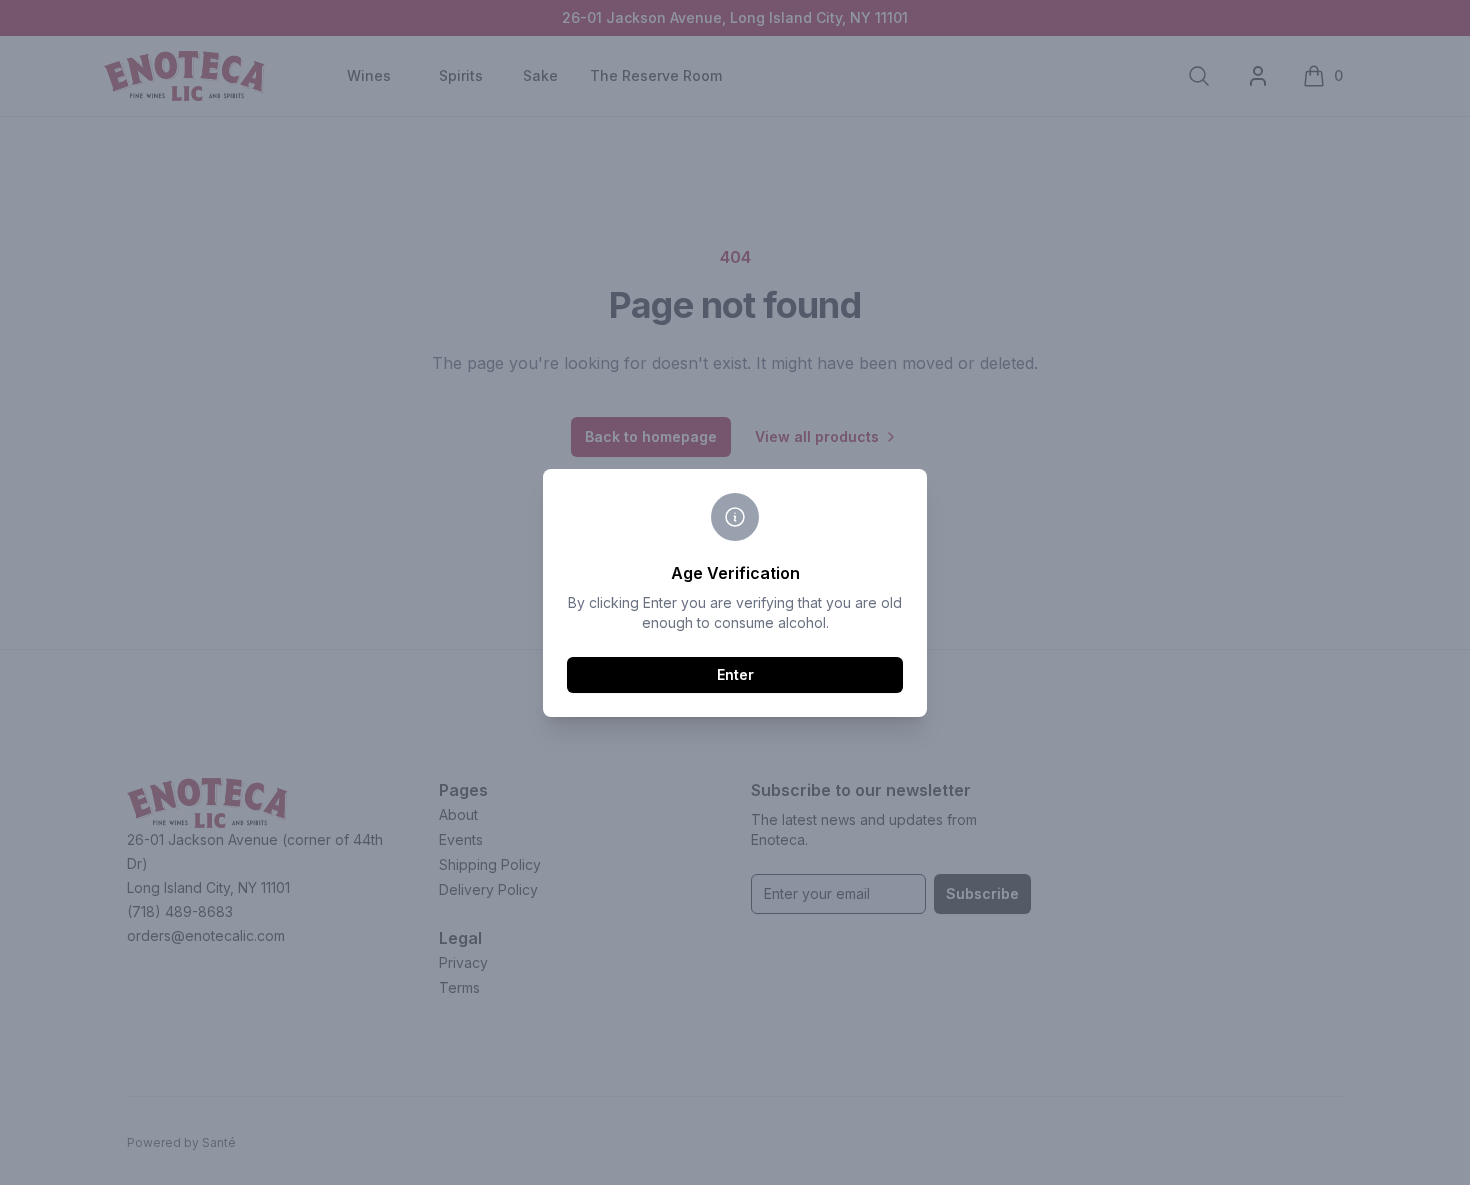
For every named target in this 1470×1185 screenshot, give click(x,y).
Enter (735, 674)
